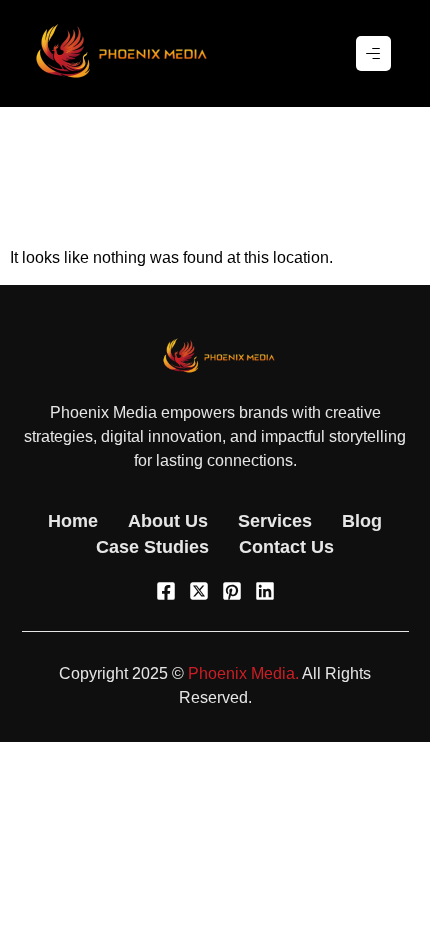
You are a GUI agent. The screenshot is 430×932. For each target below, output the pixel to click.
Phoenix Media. (243, 673)
